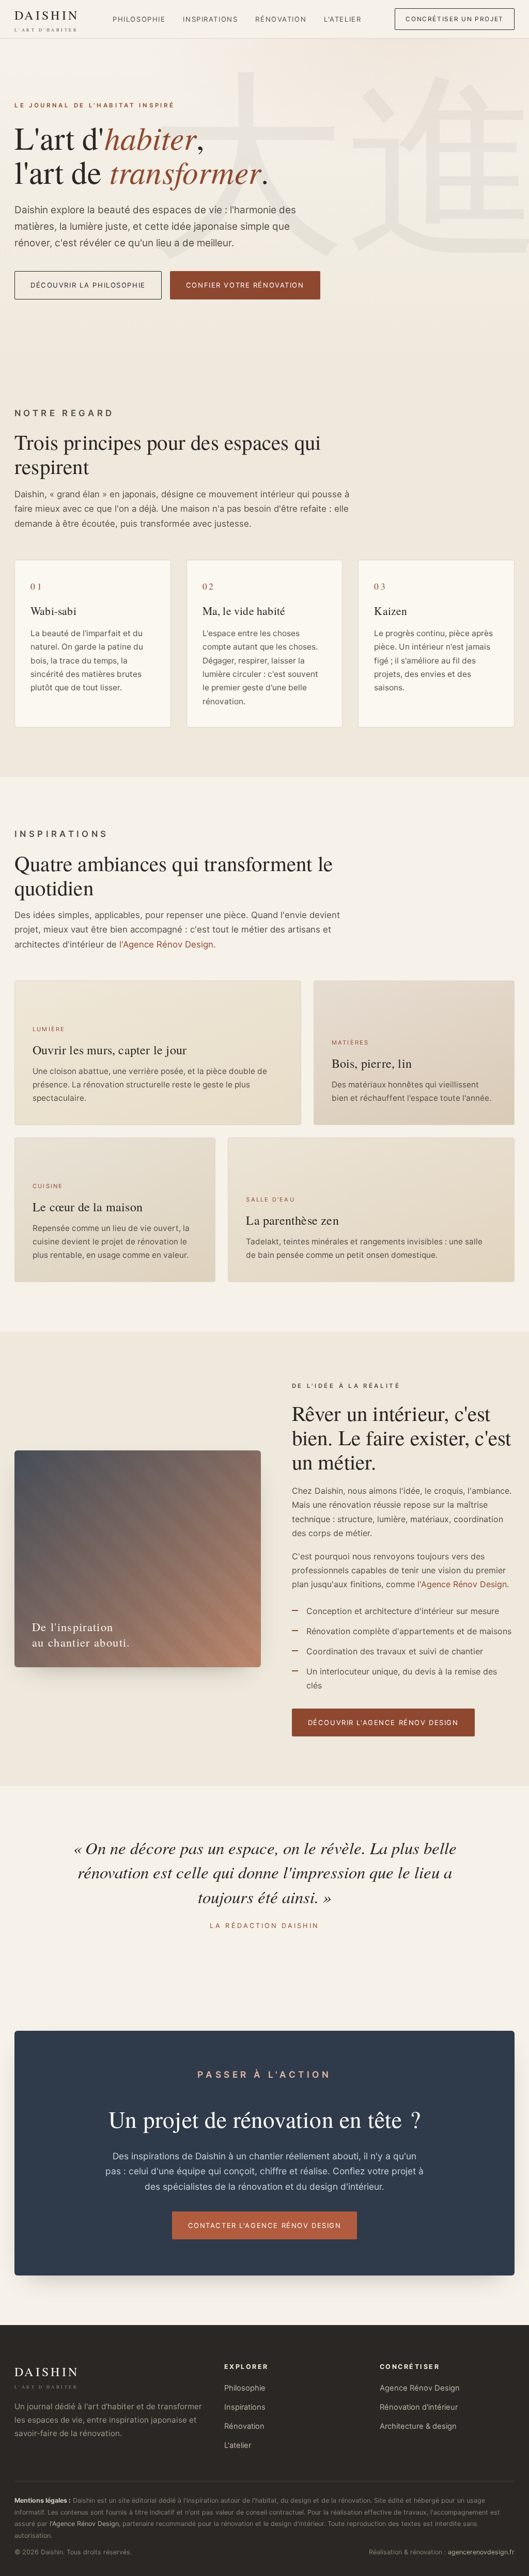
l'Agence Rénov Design (166, 944)
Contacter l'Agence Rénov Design (265, 2225)
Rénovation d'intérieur (419, 2407)
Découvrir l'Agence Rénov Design (383, 1722)
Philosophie (139, 19)
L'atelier (343, 19)
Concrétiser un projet (455, 19)
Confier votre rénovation (245, 285)
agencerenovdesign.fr (481, 2552)
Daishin (47, 20)
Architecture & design (418, 2426)
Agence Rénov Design (420, 2388)
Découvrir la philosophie (88, 285)
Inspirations (210, 19)
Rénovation (281, 19)
